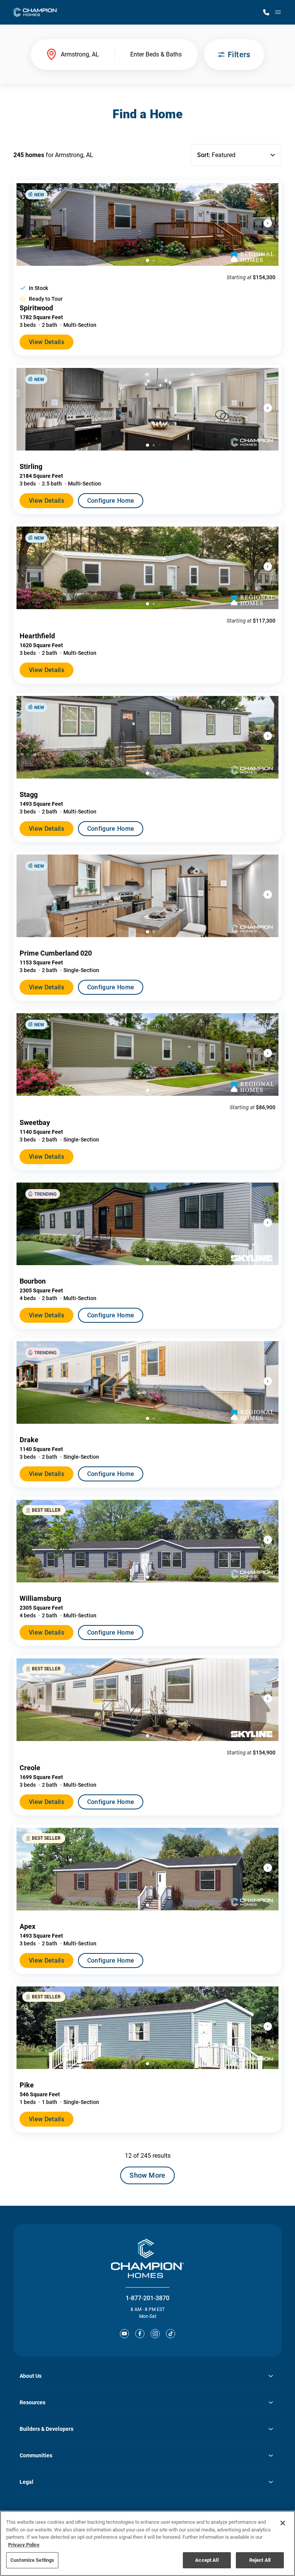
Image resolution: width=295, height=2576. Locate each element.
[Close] (283, 2523)
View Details (46, 342)
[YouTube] (124, 2334)
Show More (147, 2175)
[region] (147, 2543)
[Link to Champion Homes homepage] (36, 12)
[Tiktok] (171, 2334)
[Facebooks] (140, 2334)
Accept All (207, 2560)
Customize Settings (32, 2560)
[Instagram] (155, 2334)
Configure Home (111, 501)
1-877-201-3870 (147, 2298)
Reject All (260, 2560)
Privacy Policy (24, 2545)
